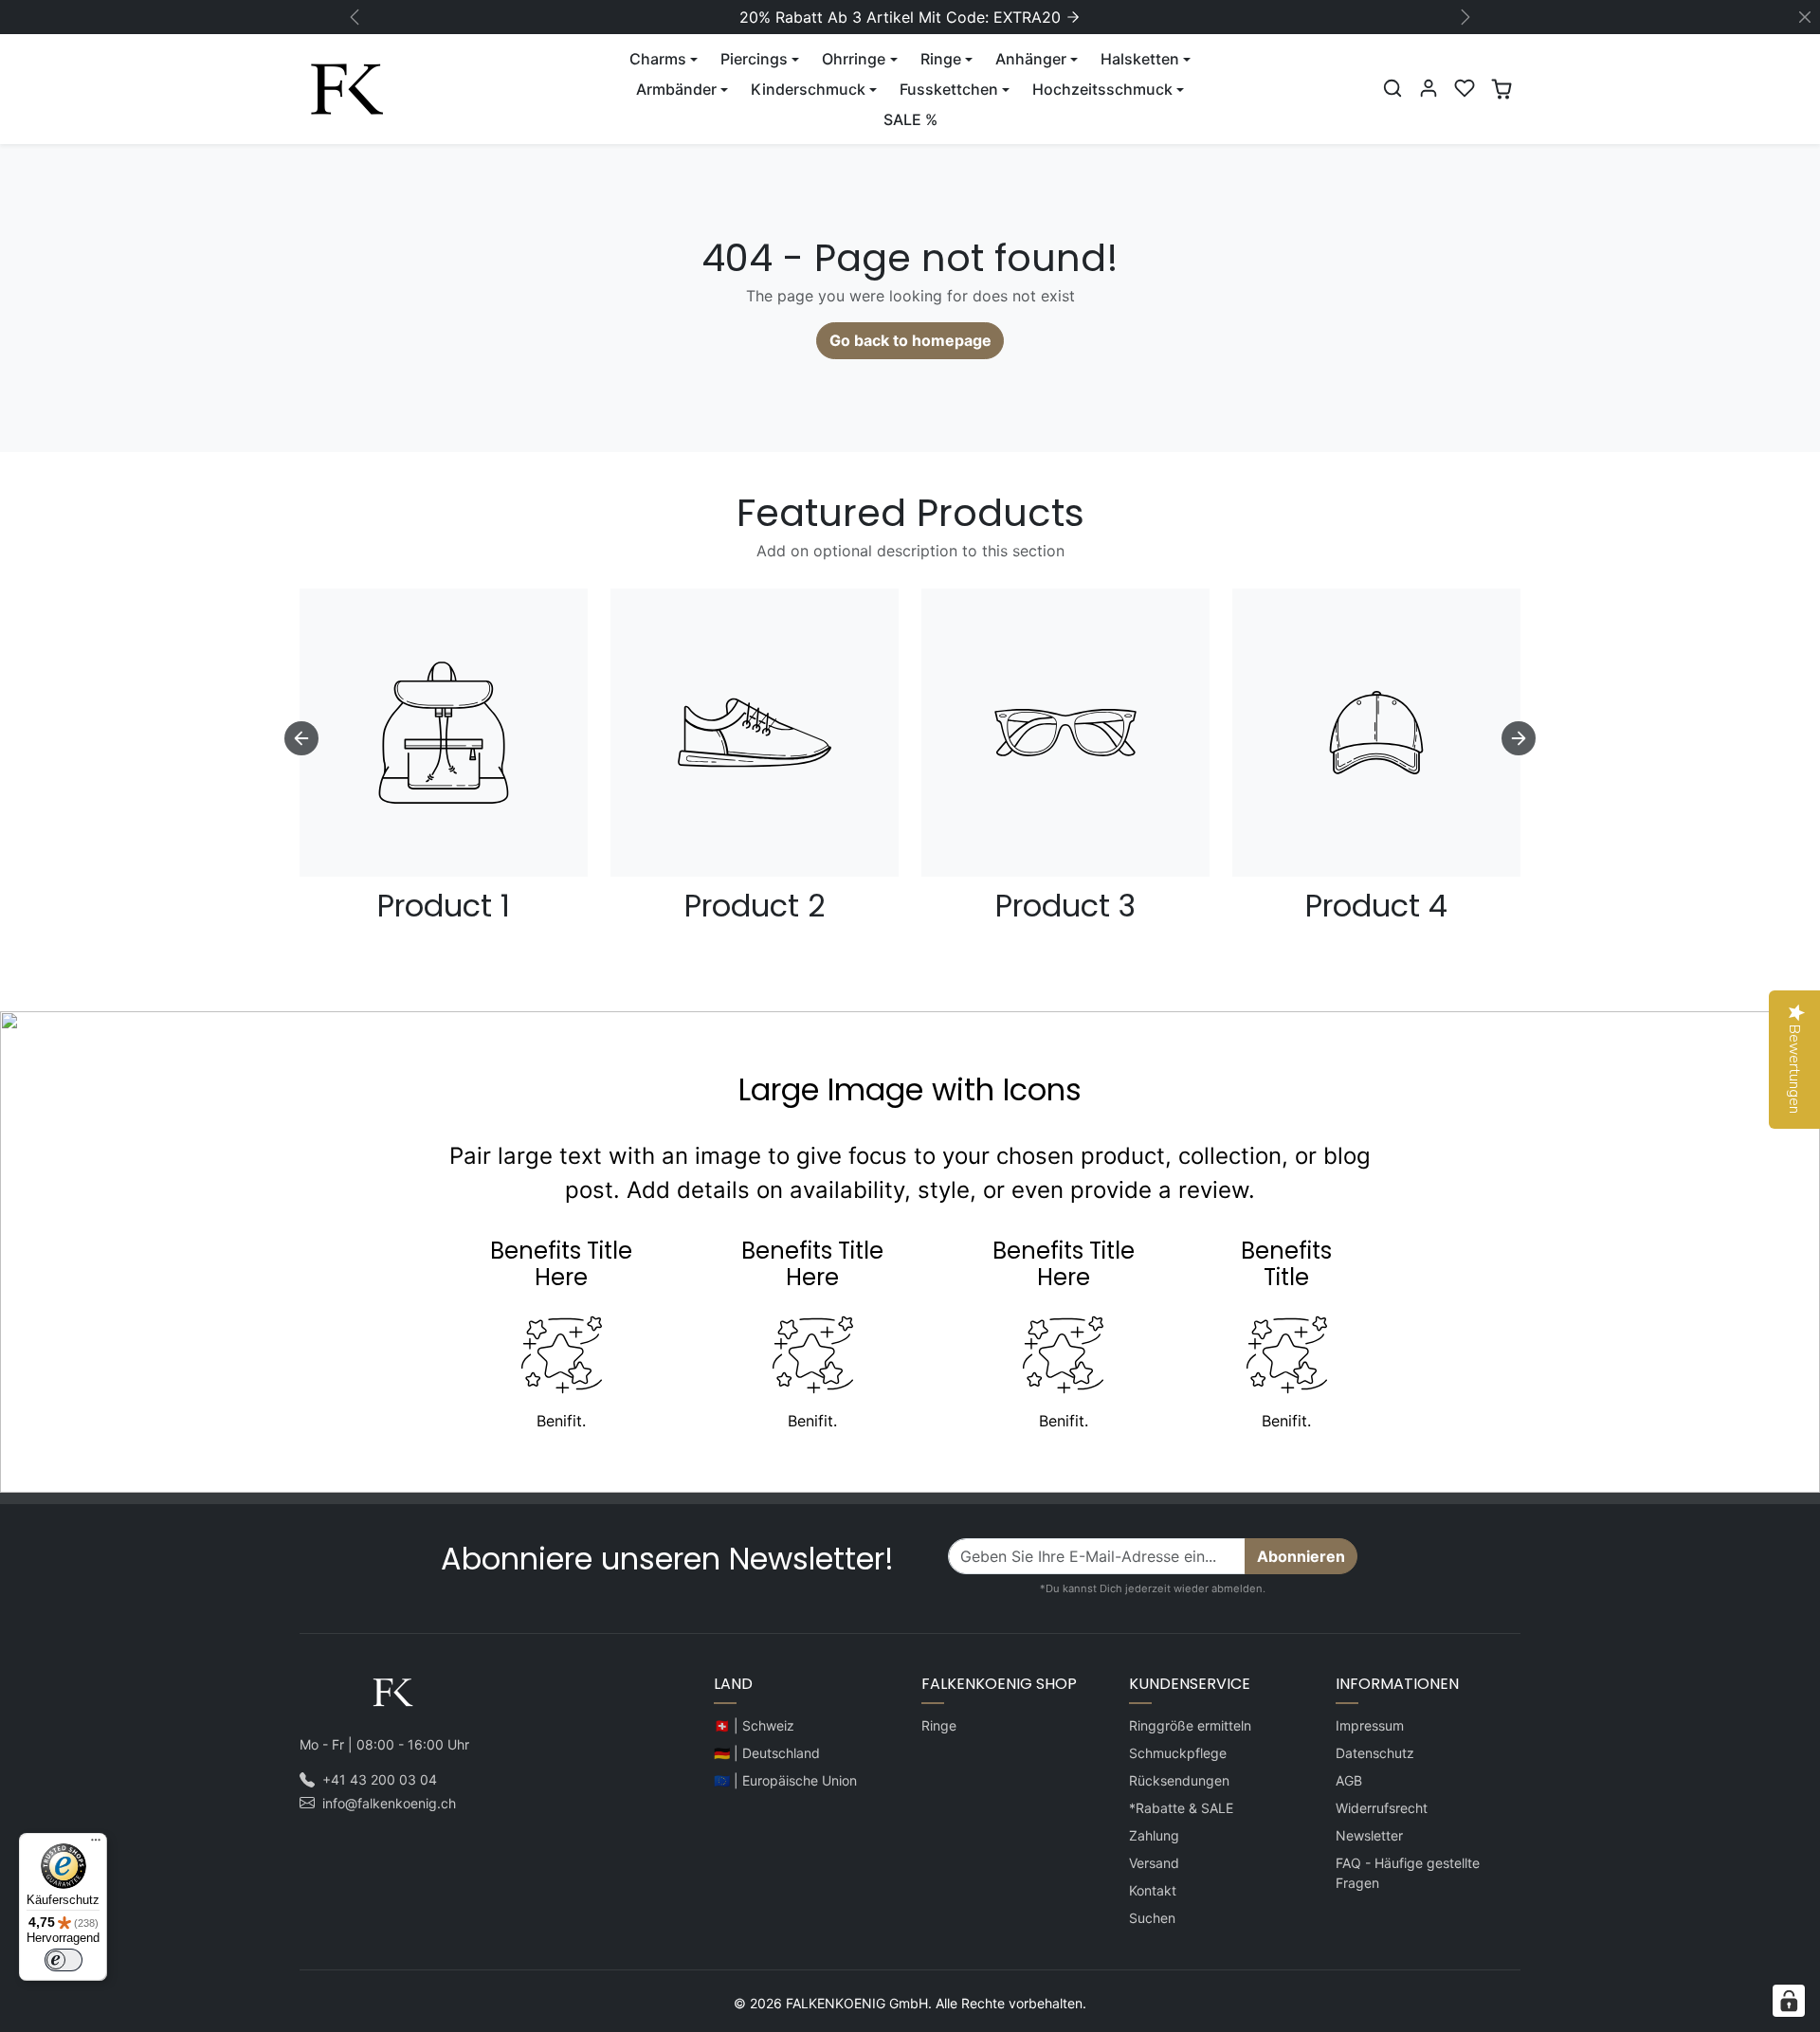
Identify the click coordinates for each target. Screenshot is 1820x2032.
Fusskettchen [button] (949, 89)
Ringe (939, 1725)
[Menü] (96, 1844)
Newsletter (1369, 1835)
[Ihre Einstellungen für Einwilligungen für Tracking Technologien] (1789, 2001)
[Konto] (1429, 88)
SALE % (910, 119)
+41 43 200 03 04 (380, 1779)
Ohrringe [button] (854, 59)
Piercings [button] (754, 59)
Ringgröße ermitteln (1190, 1725)
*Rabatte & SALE (1181, 1808)
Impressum (1370, 1725)
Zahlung (1154, 1835)
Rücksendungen (1179, 1780)
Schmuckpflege (1178, 1753)
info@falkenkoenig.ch (389, 1803)
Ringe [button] (941, 59)
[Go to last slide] (301, 738)
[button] (1392, 88)
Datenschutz (1375, 1753)
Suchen (1152, 1918)
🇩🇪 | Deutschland (767, 1753)
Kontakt (1153, 1890)
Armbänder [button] (676, 89)
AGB (1349, 1780)
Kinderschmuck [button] (808, 89)
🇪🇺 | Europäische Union (785, 1780)
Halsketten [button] (1140, 59)
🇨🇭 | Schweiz (754, 1725)
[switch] (64, 1960)
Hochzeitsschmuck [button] (1102, 89)
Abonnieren (1301, 1556)
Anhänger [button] (1031, 59)
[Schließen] (1805, 17)
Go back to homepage (910, 340)
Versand (1154, 1863)
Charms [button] (658, 59)
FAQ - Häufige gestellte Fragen (1408, 1873)
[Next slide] (1519, 738)
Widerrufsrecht (1382, 1808)
